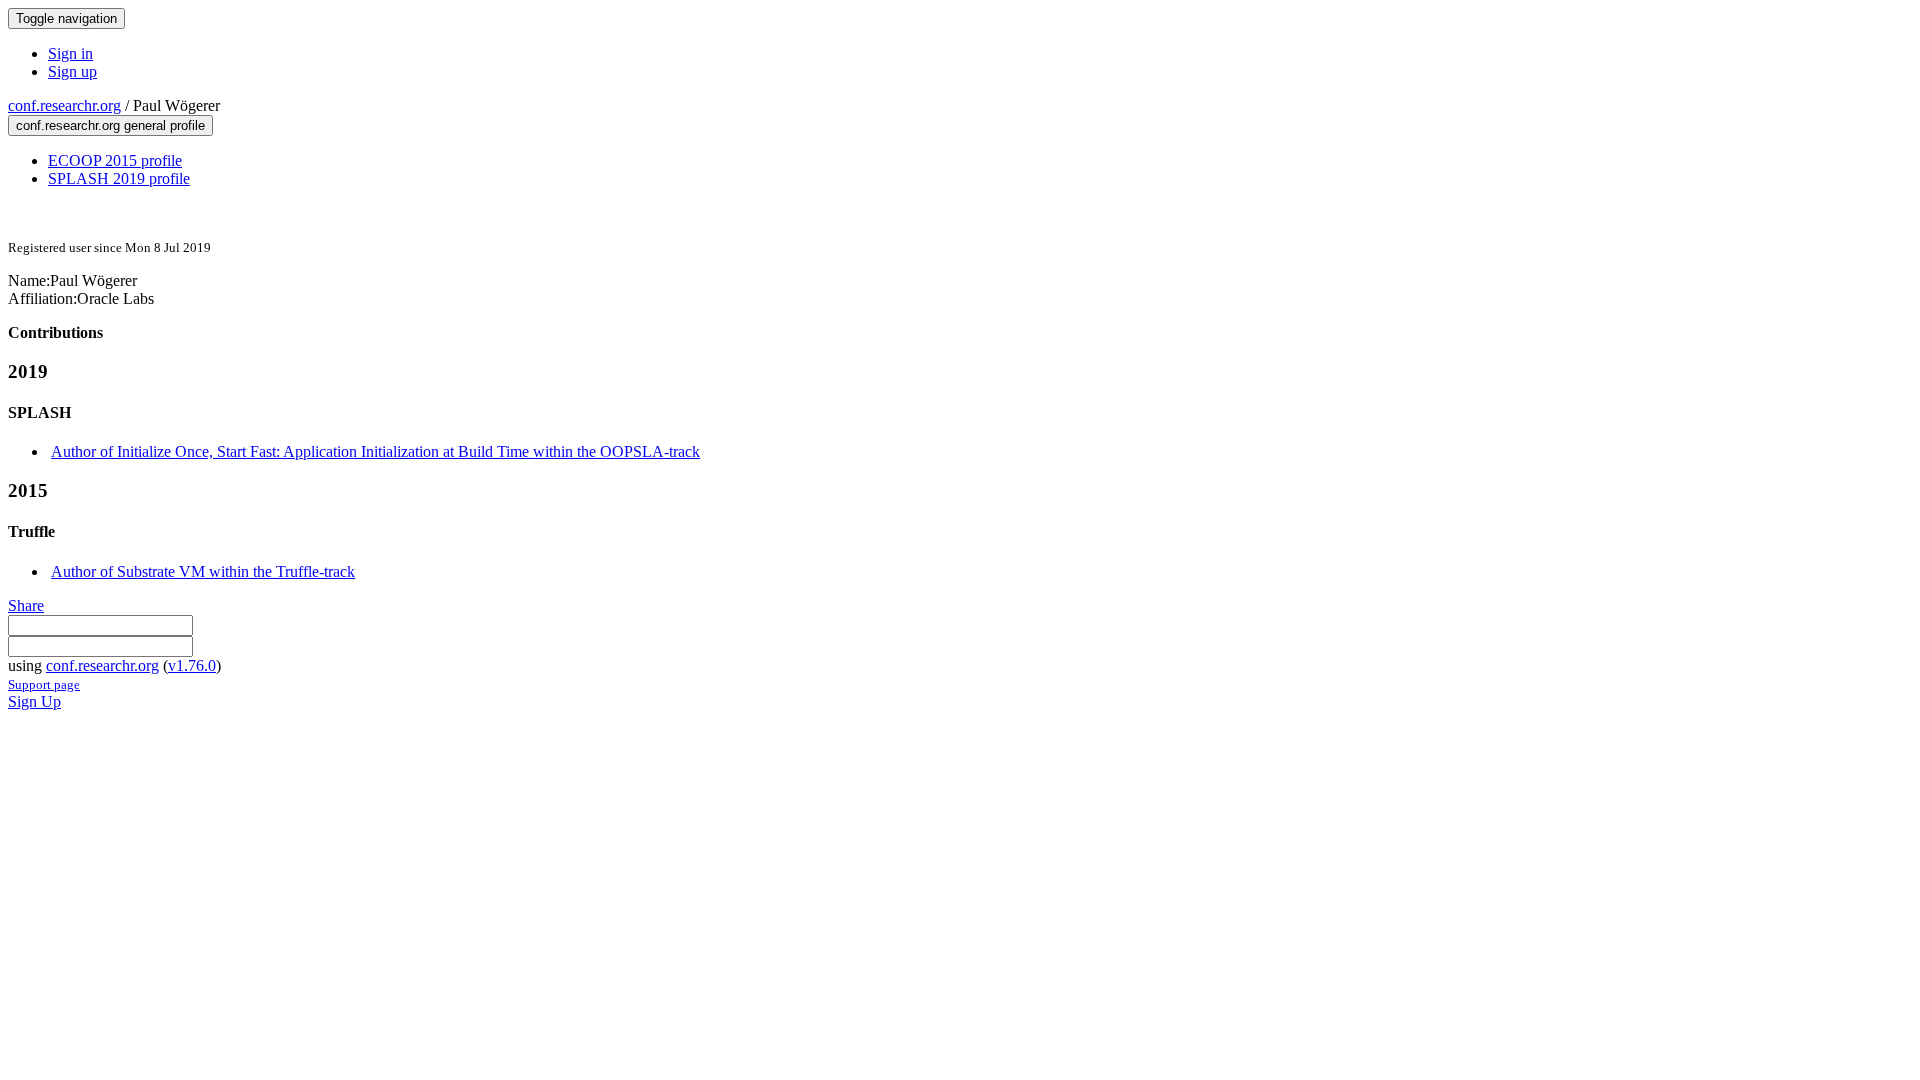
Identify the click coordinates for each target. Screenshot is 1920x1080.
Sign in (70, 53)
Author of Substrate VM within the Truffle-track (203, 571)
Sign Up (34, 701)
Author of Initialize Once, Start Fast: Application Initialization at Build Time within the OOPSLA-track (375, 451)
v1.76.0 (192, 665)
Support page (44, 684)
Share (26, 605)
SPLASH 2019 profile (119, 178)
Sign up (72, 71)
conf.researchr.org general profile (110, 125)
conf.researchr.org (64, 105)
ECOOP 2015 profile (115, 160)
